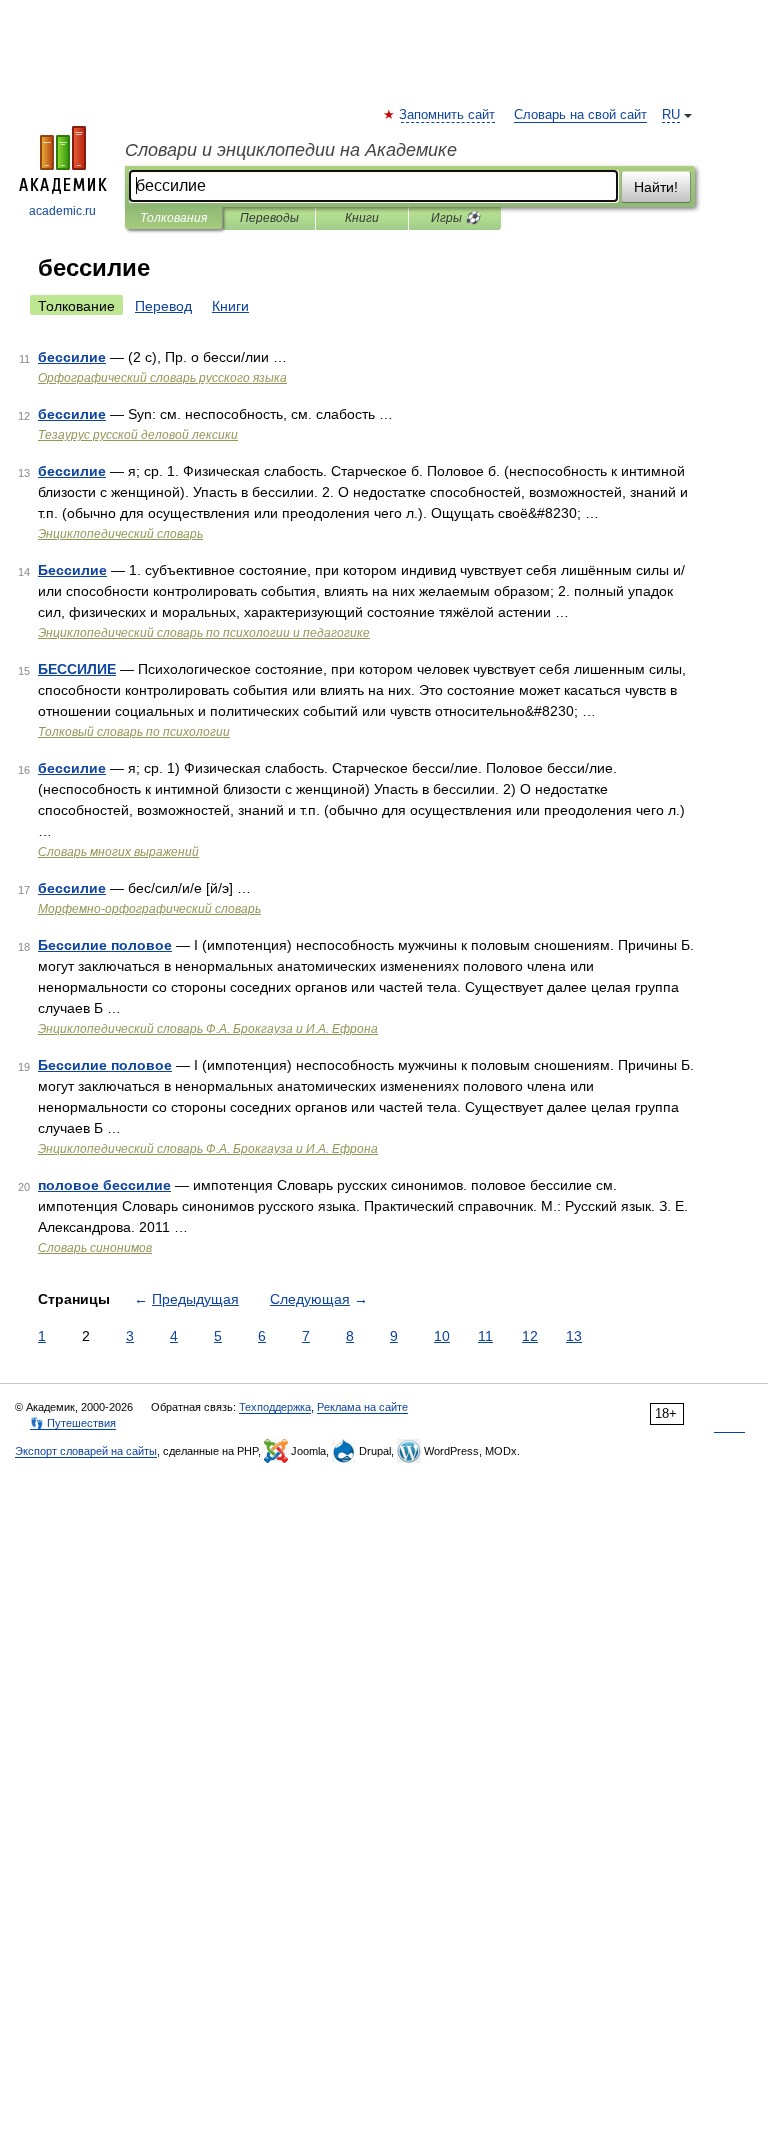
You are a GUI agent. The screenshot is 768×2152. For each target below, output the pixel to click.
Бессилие (72, 570)
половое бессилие (104, 1185)
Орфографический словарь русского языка (162, 378)
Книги (362, 218)
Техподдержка (275, 1407)
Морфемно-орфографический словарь (149, 909)
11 (485, 1336)
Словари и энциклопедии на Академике (291, 150)
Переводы (269, 218)
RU (671, 115)
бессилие (72, 357)
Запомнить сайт (448, 115)
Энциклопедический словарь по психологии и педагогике (204, 633)
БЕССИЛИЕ (77, 669)
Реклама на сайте (362, 1407)
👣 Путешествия (73, 1423)
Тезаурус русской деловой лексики (138, 435)
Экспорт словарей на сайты (86, 1451)
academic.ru (62, 211)
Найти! (656, 187)
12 (530, 1336)
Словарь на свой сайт (580, 115)
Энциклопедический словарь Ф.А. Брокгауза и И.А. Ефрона (208, 1029)
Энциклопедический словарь (120, 534)
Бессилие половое (105, 945)
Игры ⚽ (455, 218)
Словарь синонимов (95, 1248)
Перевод (163, 306)
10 (442, 1336)
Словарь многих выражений (118, 852)
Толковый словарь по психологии (134, 732)
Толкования (173, 218)
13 (574, 1336)
